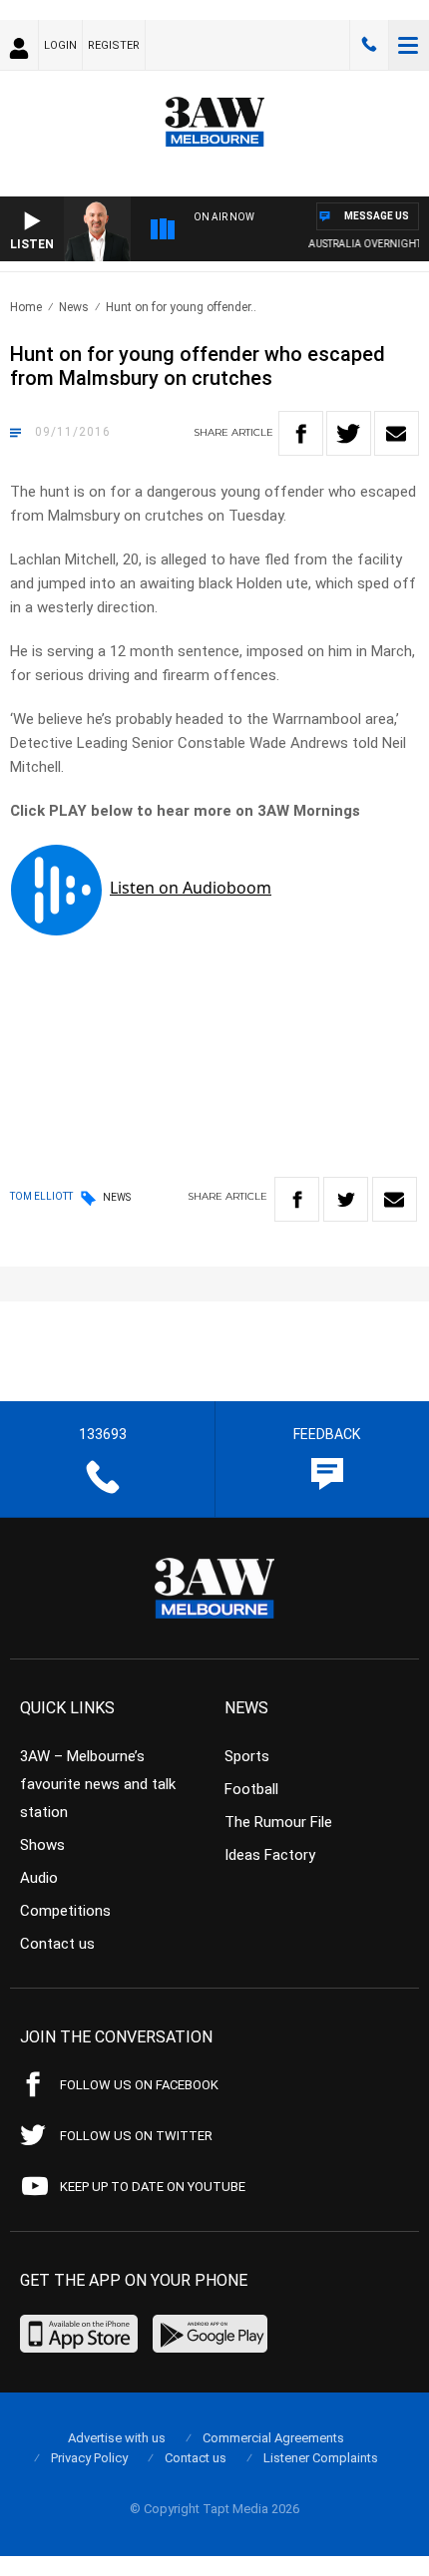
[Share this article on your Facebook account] (301, 433)
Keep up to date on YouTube (153, 2187)
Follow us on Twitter (136, 2136)
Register (114, 45)
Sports (247, 1756)
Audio (39, 1878)
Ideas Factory (270, 1855)
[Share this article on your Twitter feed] (349, 433)
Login (60, 45)
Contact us (57, 1944)
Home (26, 307)
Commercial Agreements (273, 2438)
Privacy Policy (89, 2458)
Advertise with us (117, 2438)
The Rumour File (278, 1822)
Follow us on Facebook (139, 2085)
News (74, 307)
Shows (42, 1845)
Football (251, 1789)
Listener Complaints (321, 2458)
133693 (369, 45)
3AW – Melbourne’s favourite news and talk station (98, 1784)
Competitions (65, 1911)
